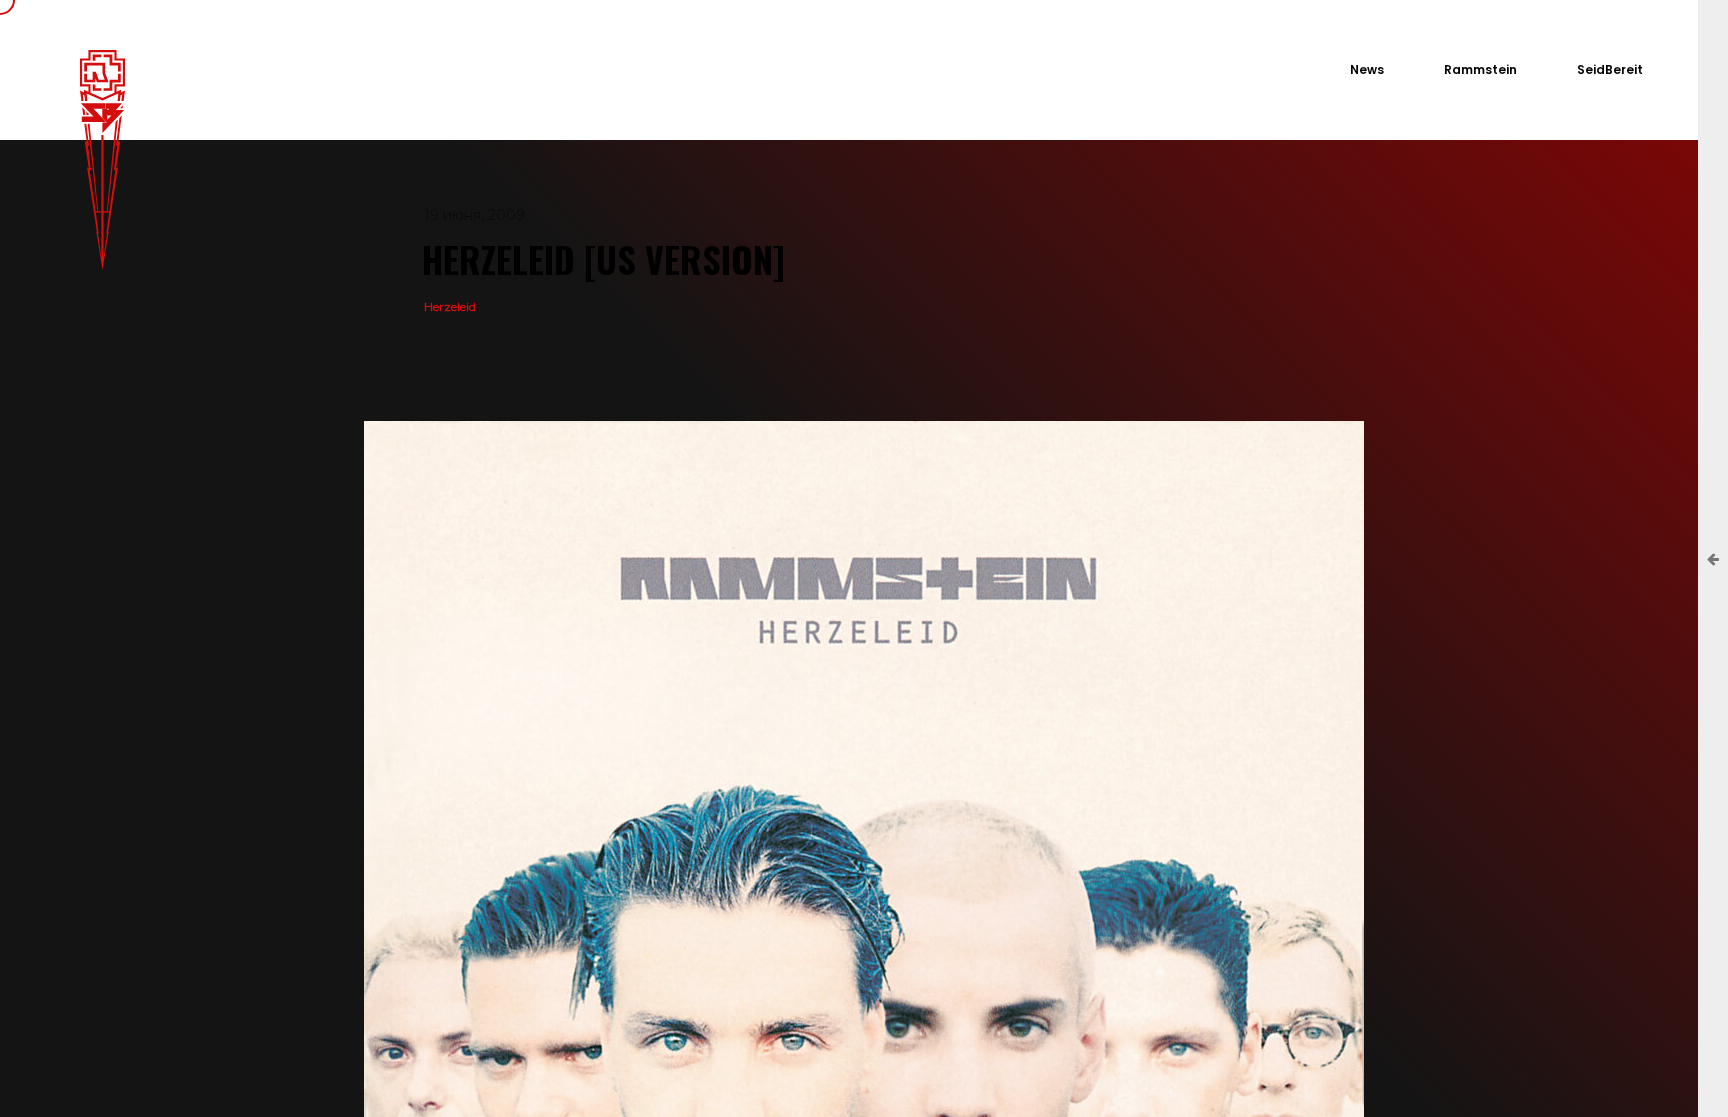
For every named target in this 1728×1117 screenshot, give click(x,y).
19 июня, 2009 (474, 215)
